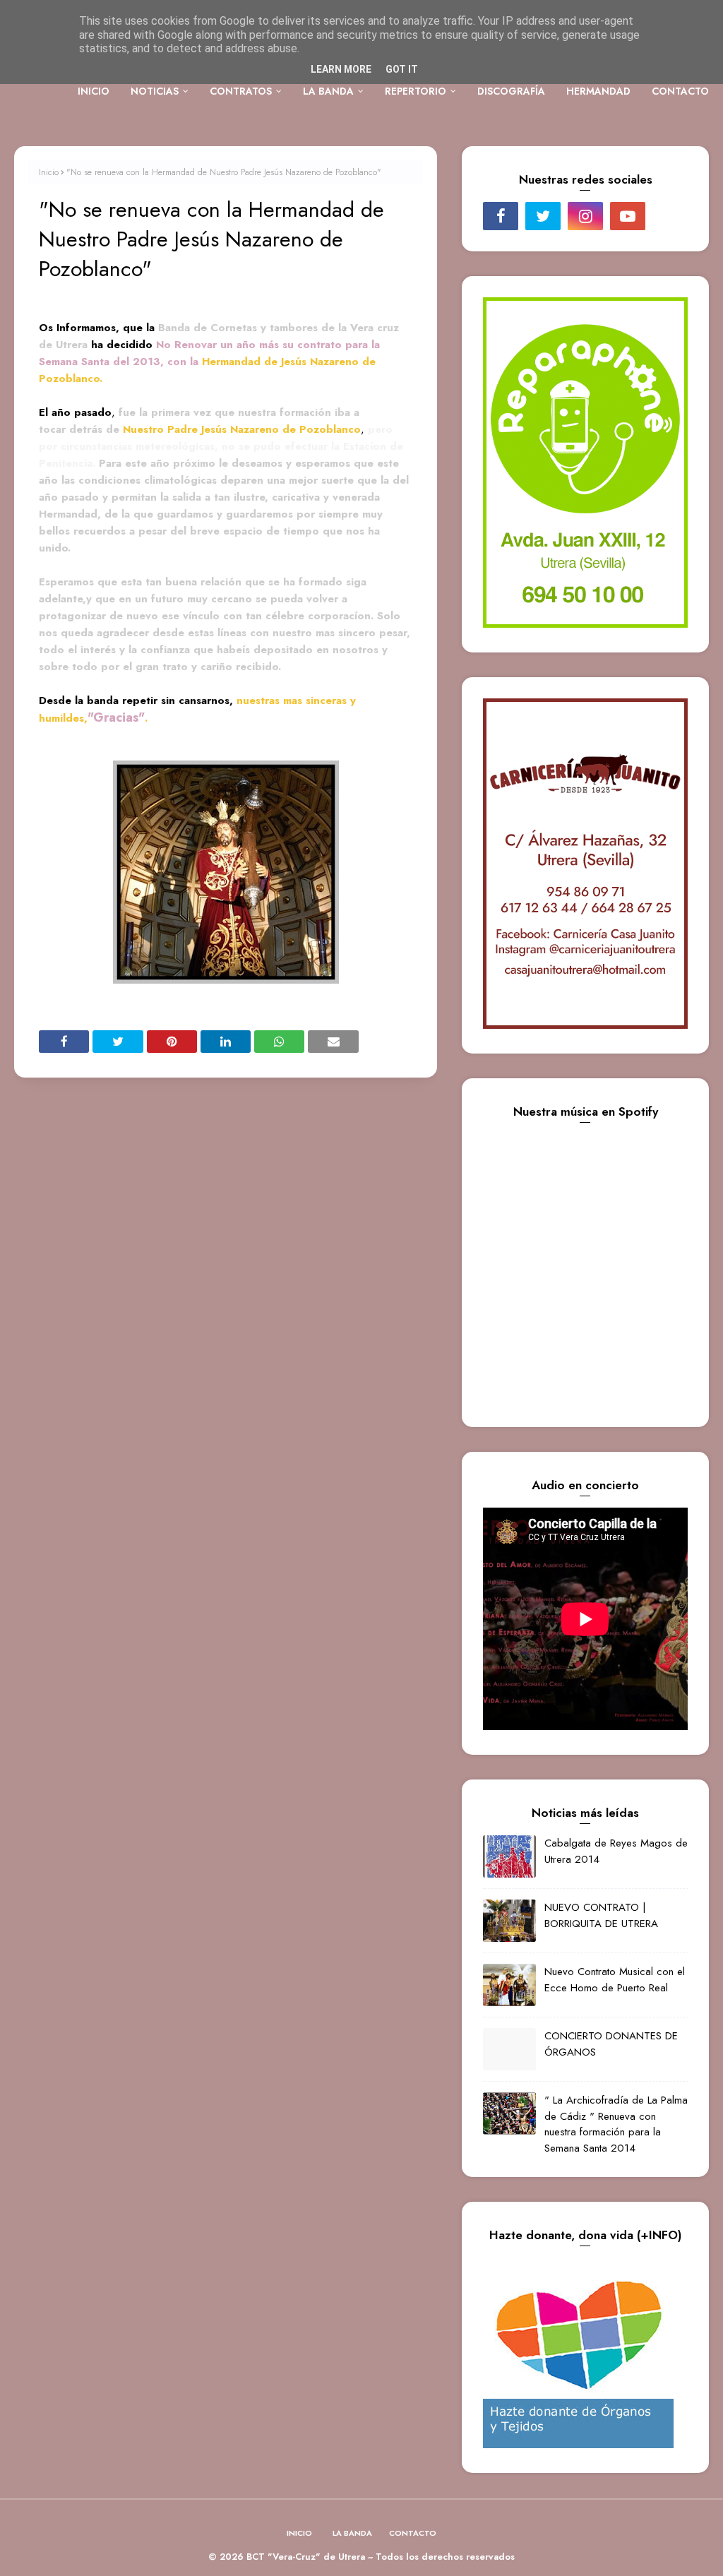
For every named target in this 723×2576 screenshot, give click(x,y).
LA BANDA (352, 2533)
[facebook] (501, 216)
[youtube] (628, 216)
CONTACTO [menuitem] (680, 91)
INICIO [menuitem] (94, 91)
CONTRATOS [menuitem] (241, 91)
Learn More (341, 69)
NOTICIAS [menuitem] (155, 91)
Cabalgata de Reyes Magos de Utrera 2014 (616, 1851)
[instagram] (585, 216)
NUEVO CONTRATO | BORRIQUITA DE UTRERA (601, 1915)
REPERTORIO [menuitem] (416, 91)
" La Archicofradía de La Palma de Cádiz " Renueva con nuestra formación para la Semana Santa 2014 (616, 2124)
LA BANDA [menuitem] (328, 91)
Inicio (49, 172)
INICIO (299, 2533)
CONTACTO (413, 2533)
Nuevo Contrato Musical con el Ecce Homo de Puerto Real (615, 1980)
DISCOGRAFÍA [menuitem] (511, 91)
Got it (402, 69)
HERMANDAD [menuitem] (598, 91)
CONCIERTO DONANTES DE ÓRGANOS (611, 2044)
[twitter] (543, 216)
